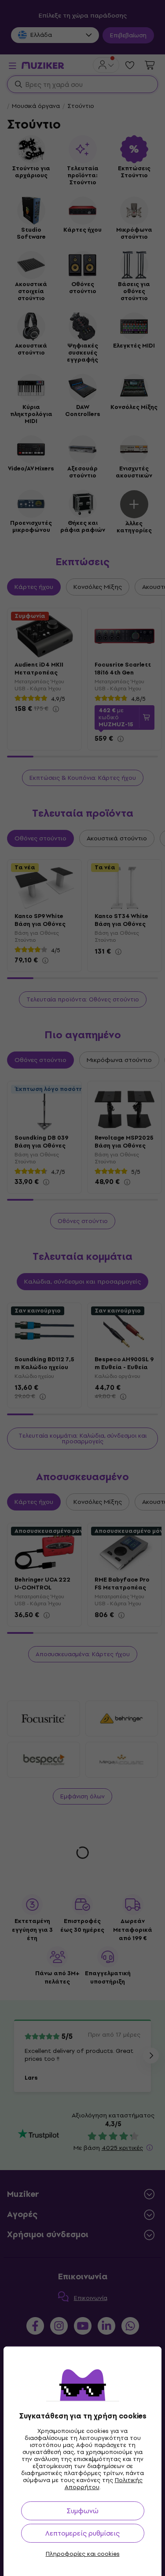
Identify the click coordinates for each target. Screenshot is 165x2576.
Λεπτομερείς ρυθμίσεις (82, 2533)
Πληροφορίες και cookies (83, 2554)
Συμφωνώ (82, 2511)
